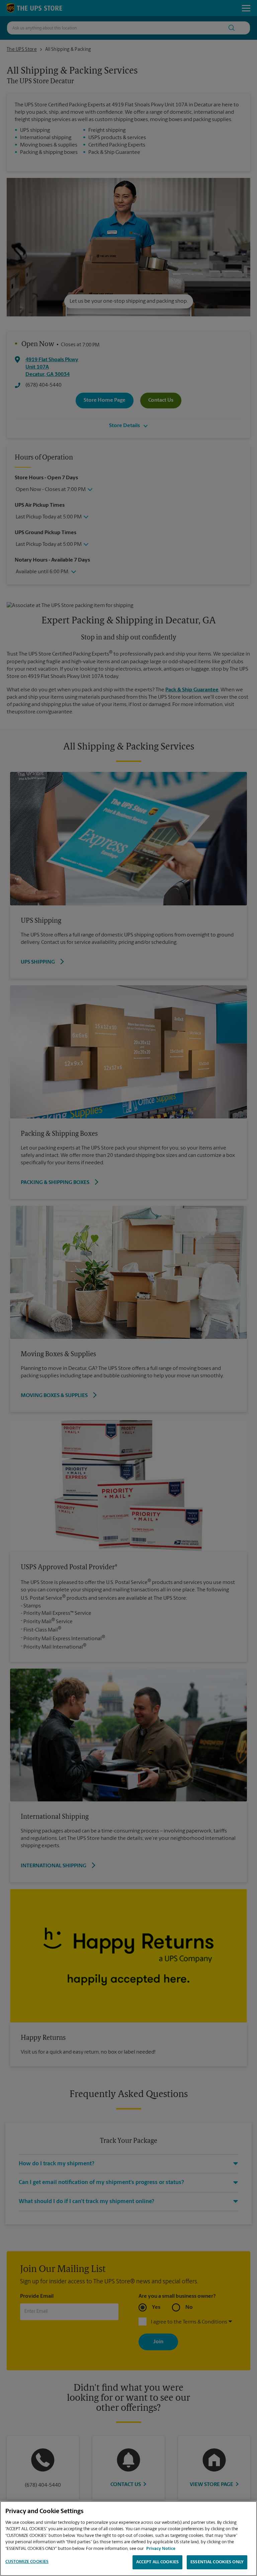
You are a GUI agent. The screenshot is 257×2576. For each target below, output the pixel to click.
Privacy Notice (161, 2549)
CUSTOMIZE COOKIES (27, 2562)
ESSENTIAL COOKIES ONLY (217, 2562)
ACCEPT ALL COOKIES (157, 2562)
